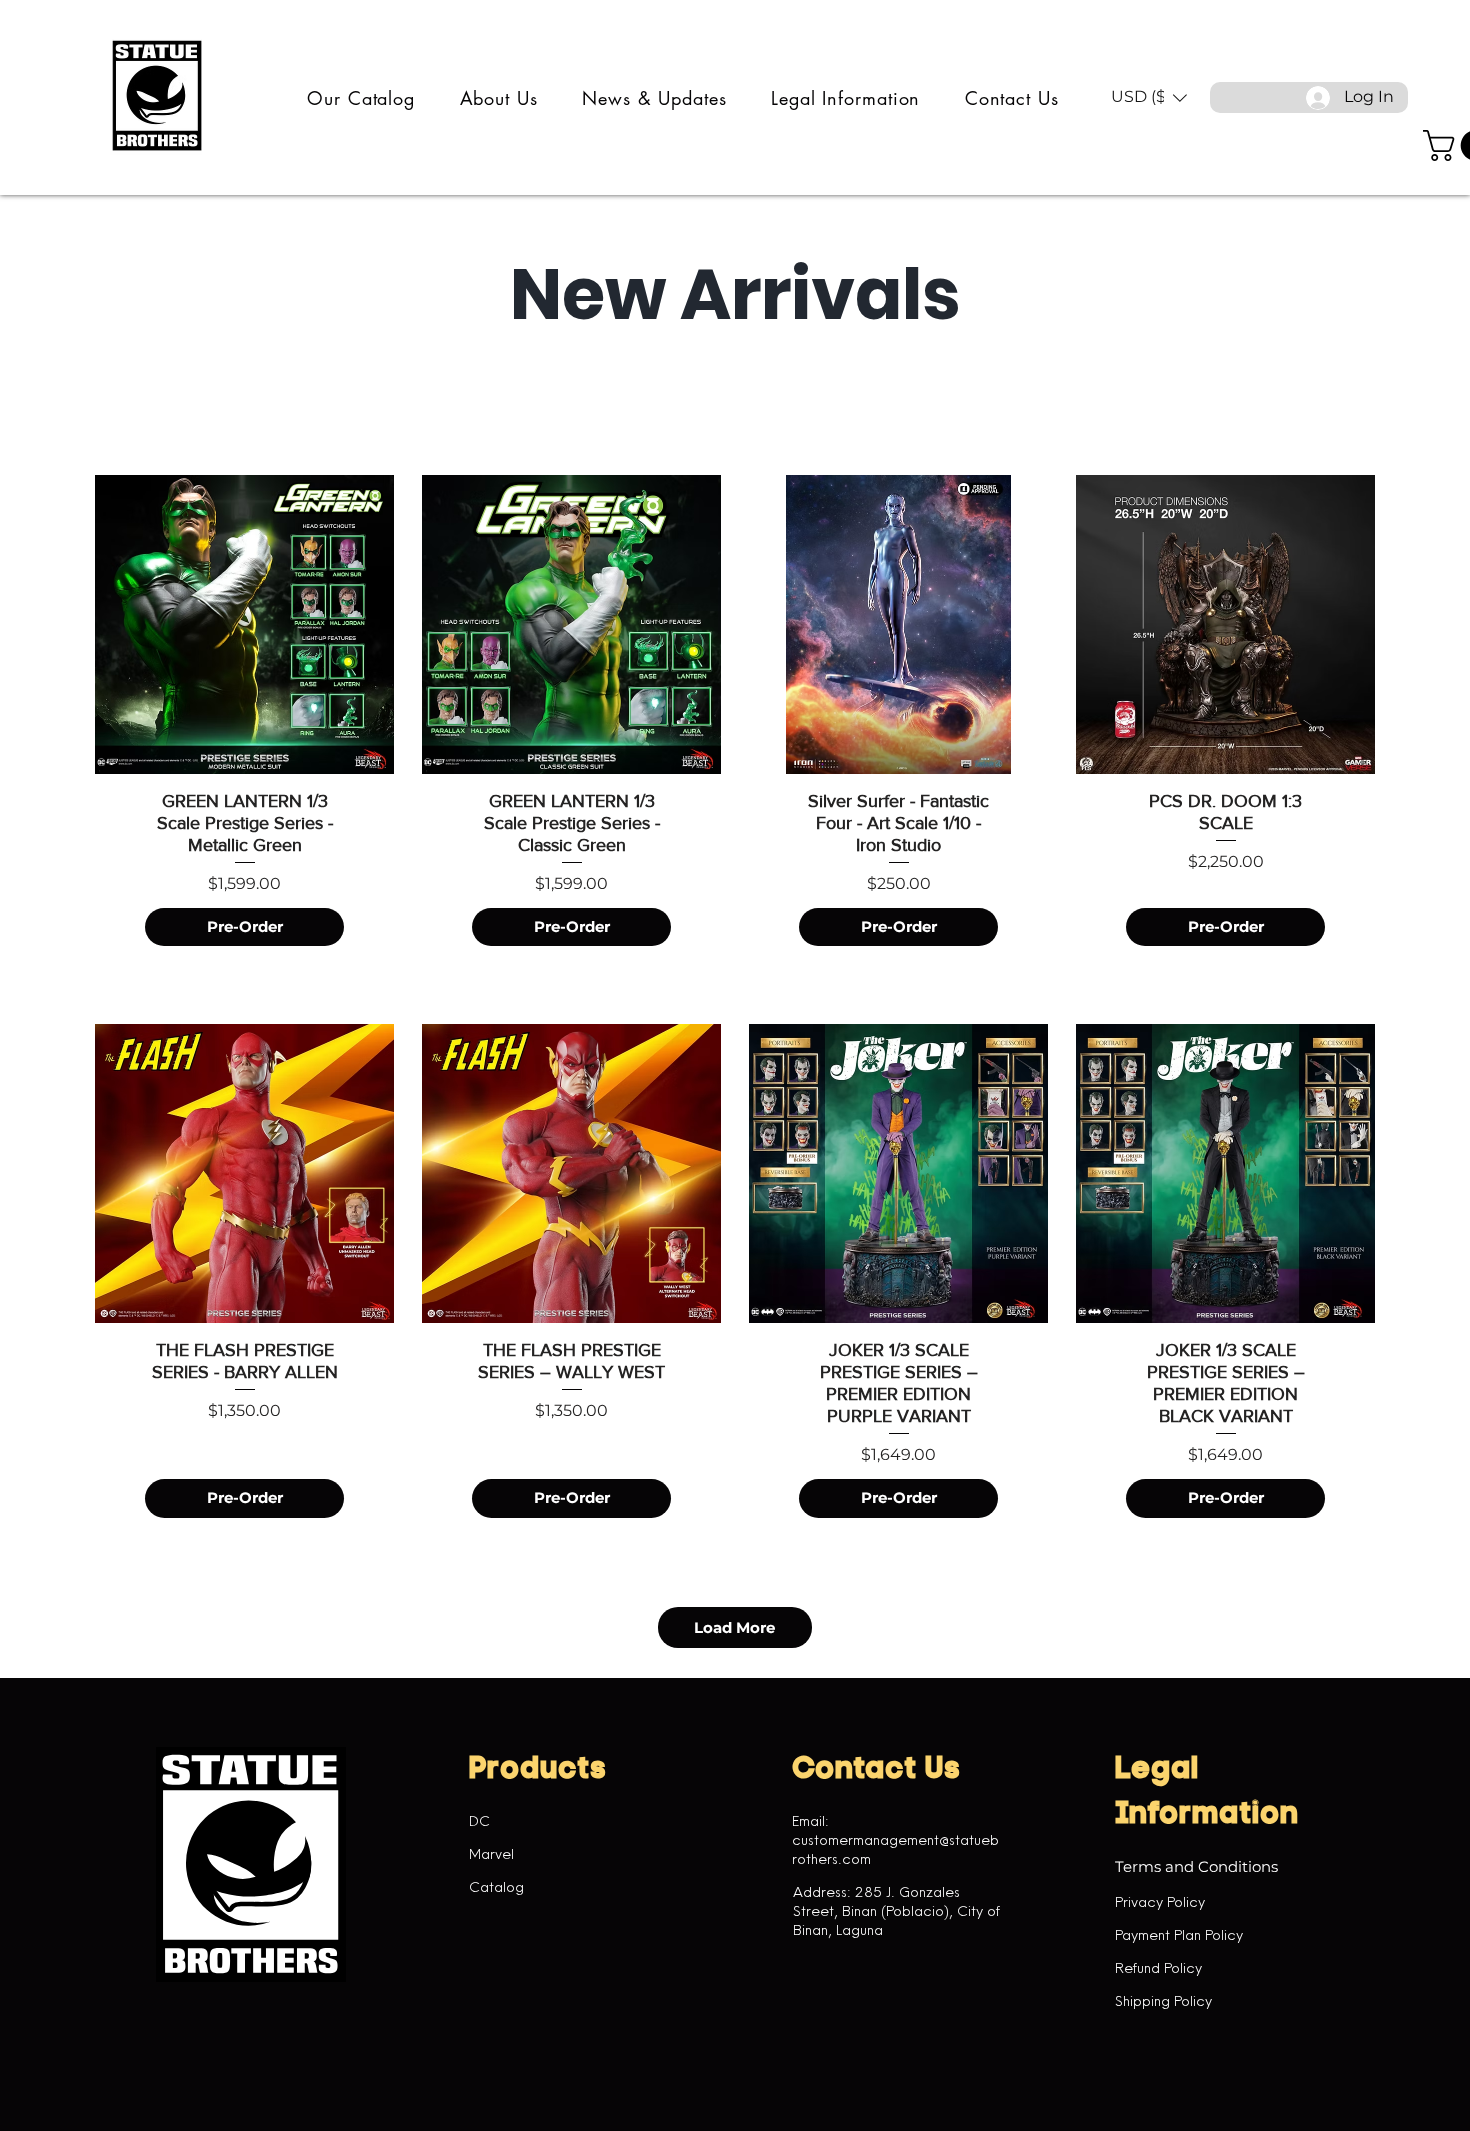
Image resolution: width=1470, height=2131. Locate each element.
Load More (734, 1627)
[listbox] (1149, 97)
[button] (361, 98)
